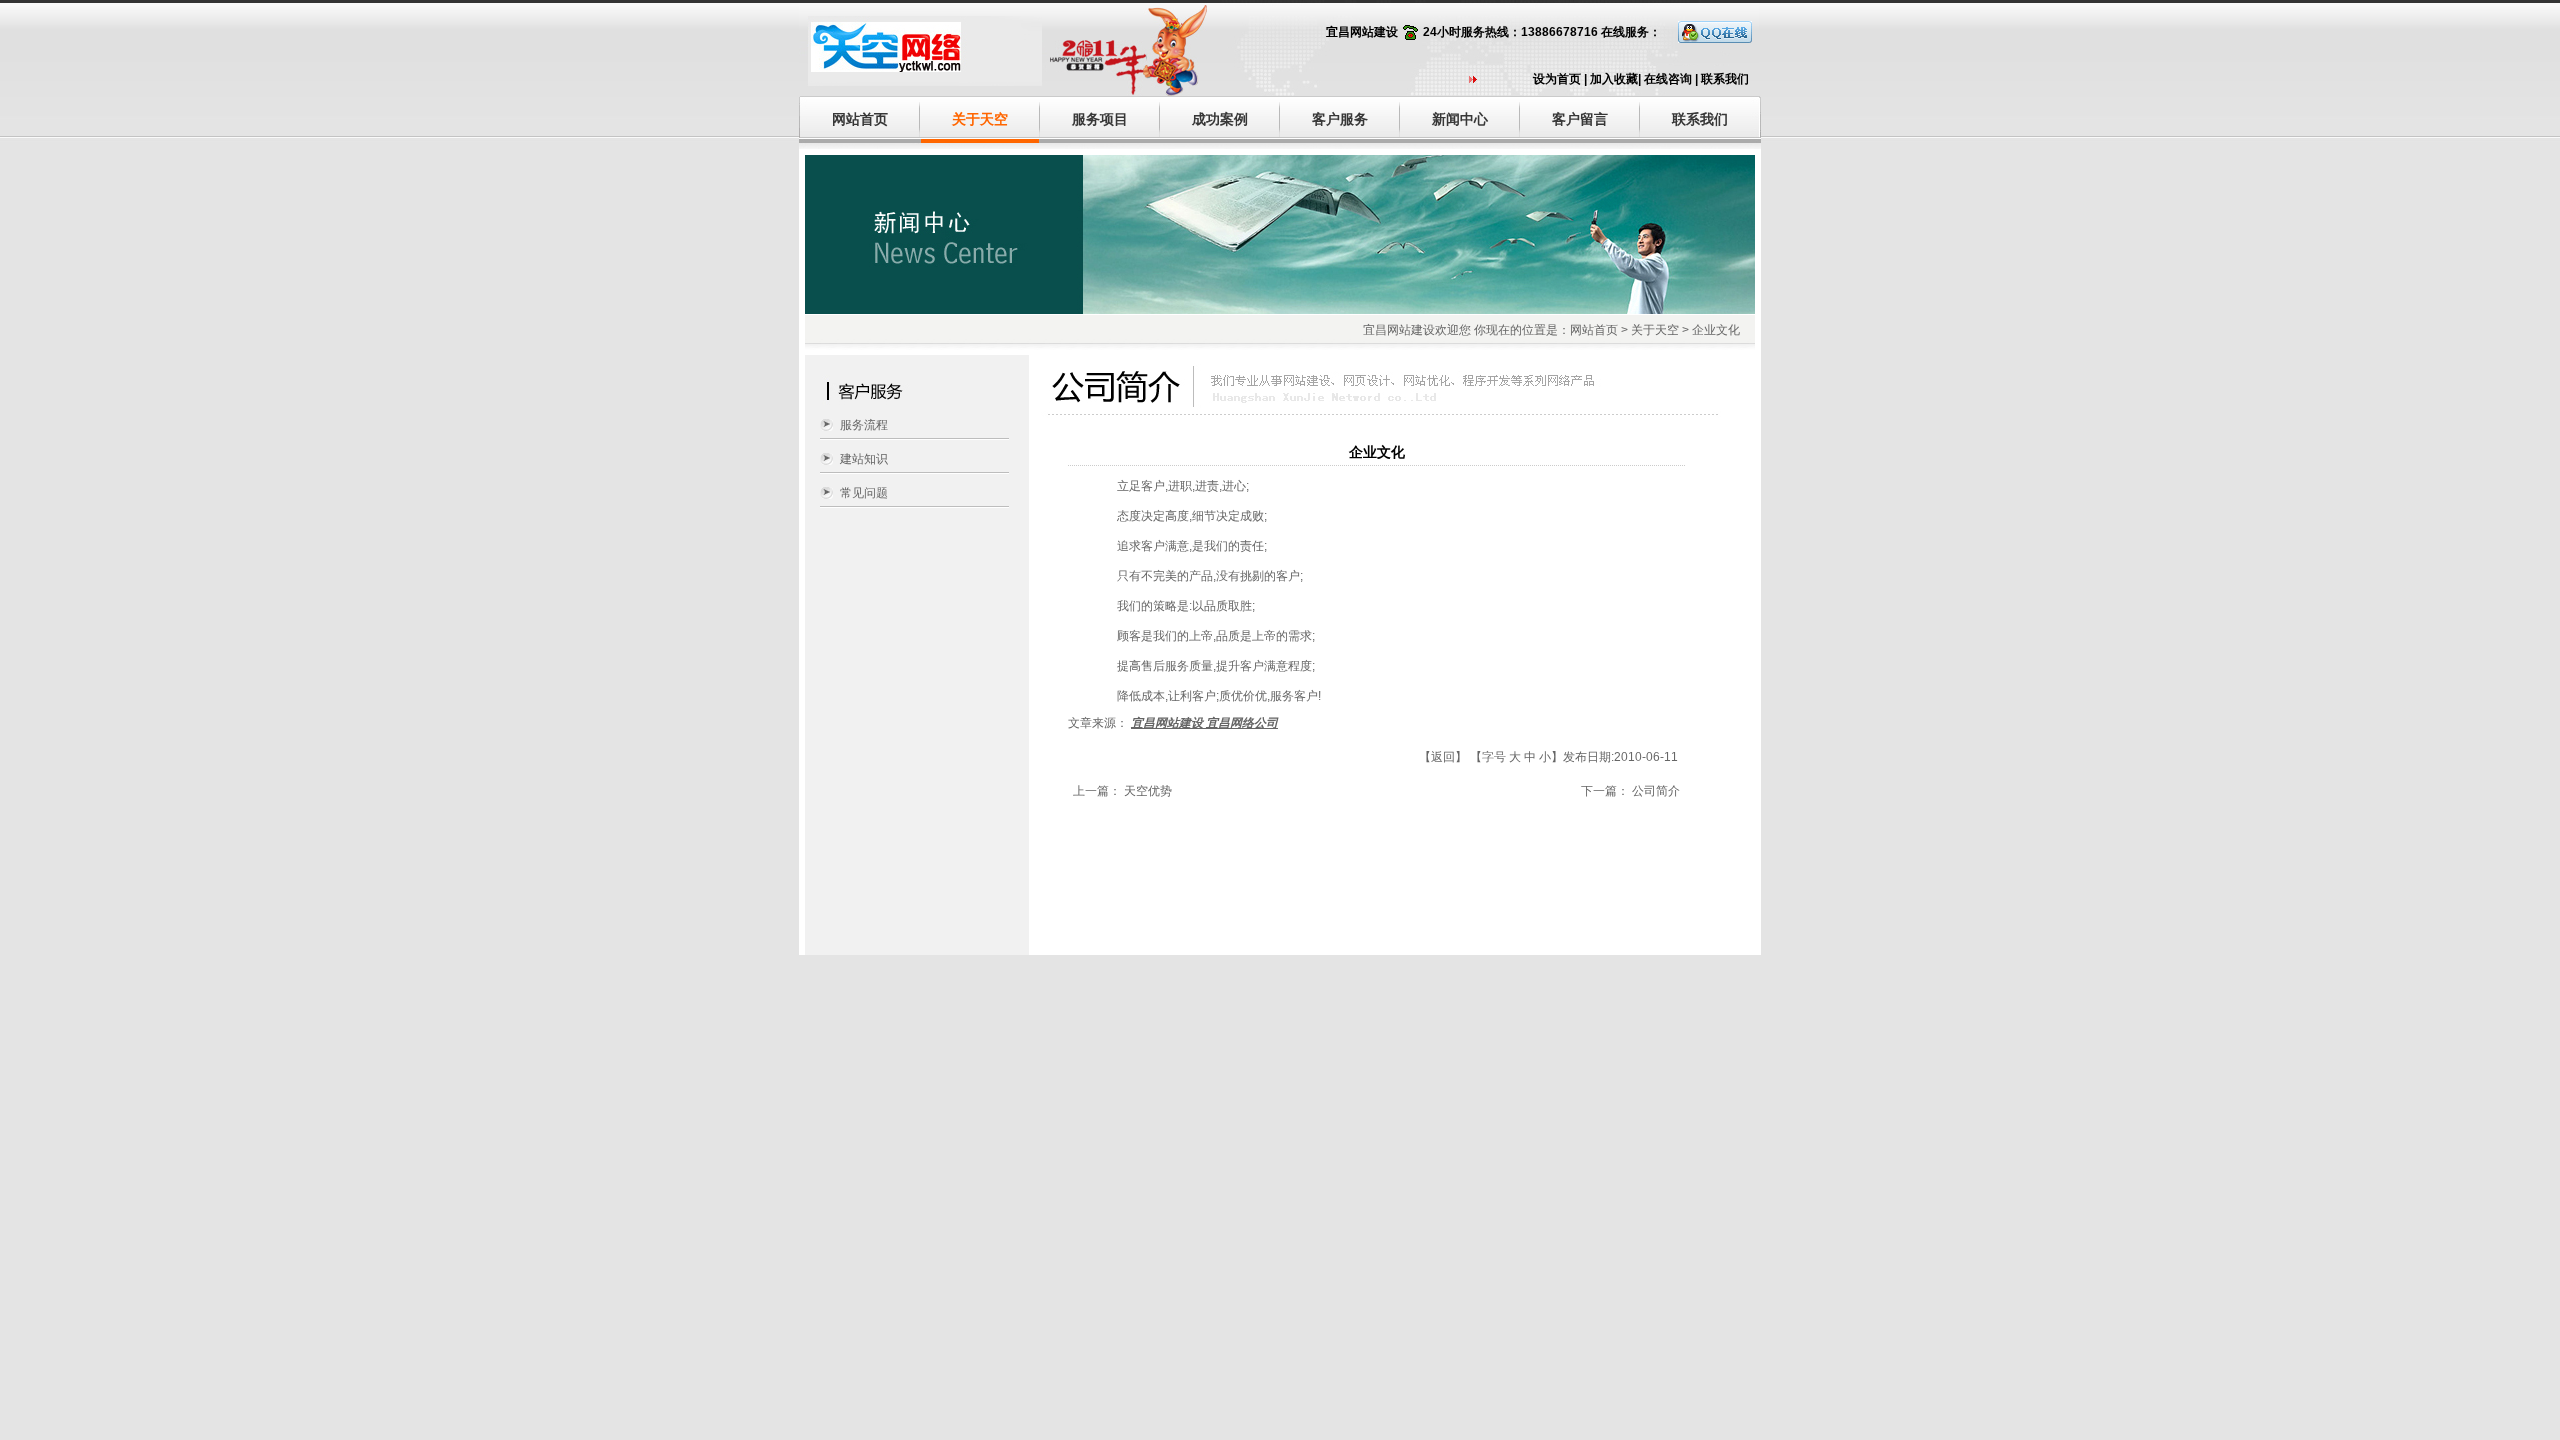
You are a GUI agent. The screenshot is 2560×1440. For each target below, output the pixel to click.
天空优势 (1148, 791)
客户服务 (1340, 119)
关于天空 (980, 119)
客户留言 (1580, 119)
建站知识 (864, 459)
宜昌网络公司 (1242, 723)
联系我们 (1725, 79)
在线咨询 (1668, 79)
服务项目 (1100, 119)
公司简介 (1656, 791)
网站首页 (860, 119)
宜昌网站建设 (1362, 32)
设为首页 (1557, 79)
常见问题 (864, 493)
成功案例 (1220, 119)
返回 (1443, 757)
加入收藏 (1614, 79)
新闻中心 (1460, 119)
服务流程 (864, 425)
